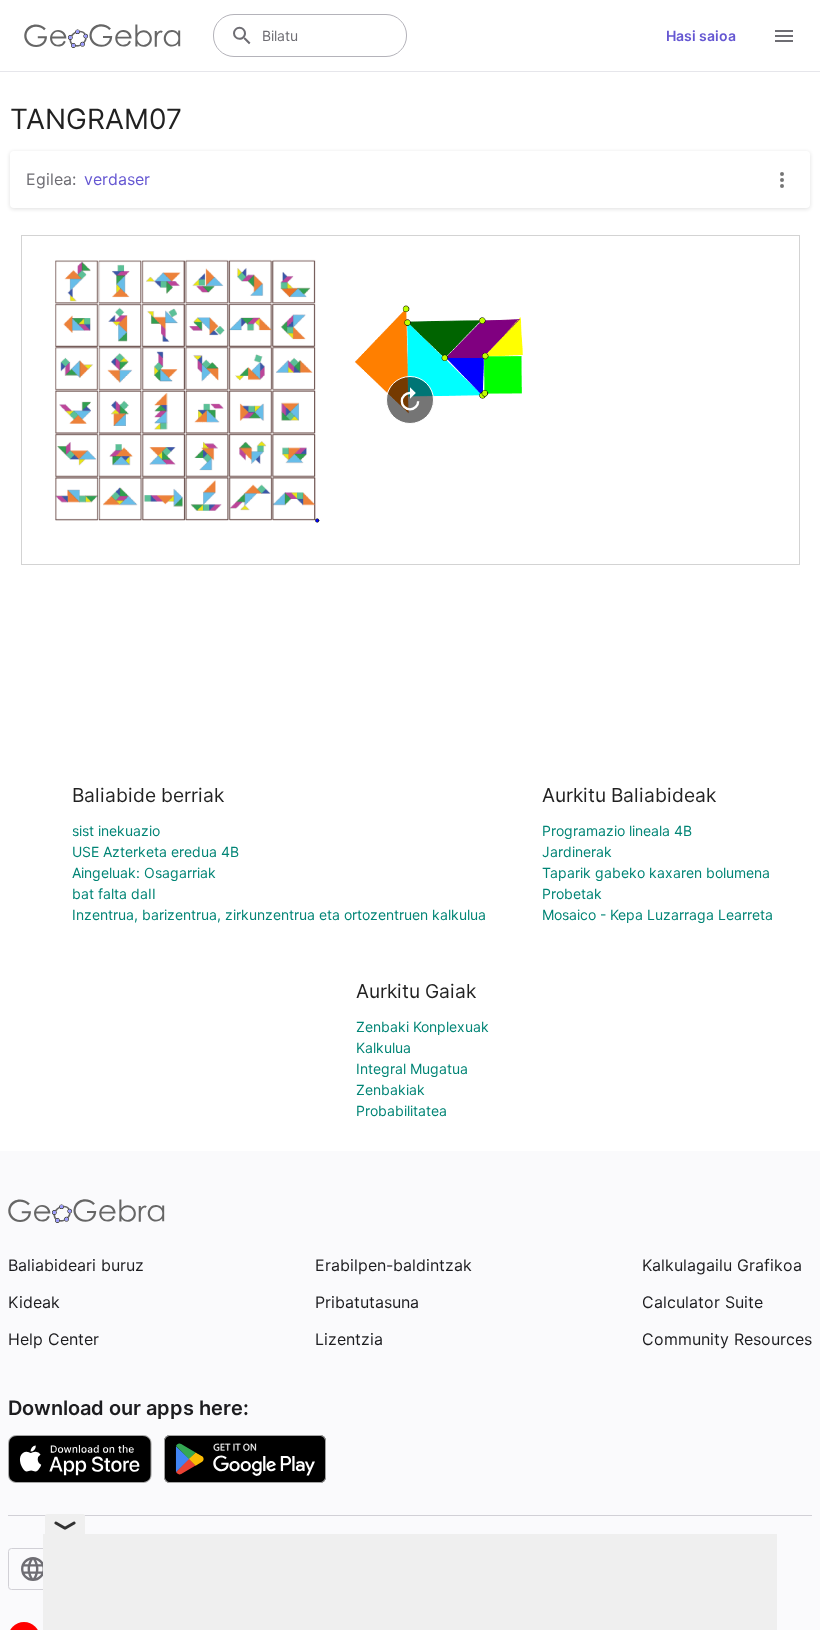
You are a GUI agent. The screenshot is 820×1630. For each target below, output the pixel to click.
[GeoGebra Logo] (102, 36)
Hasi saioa (701, 35)
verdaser (117, 179)
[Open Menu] (784, 36)
